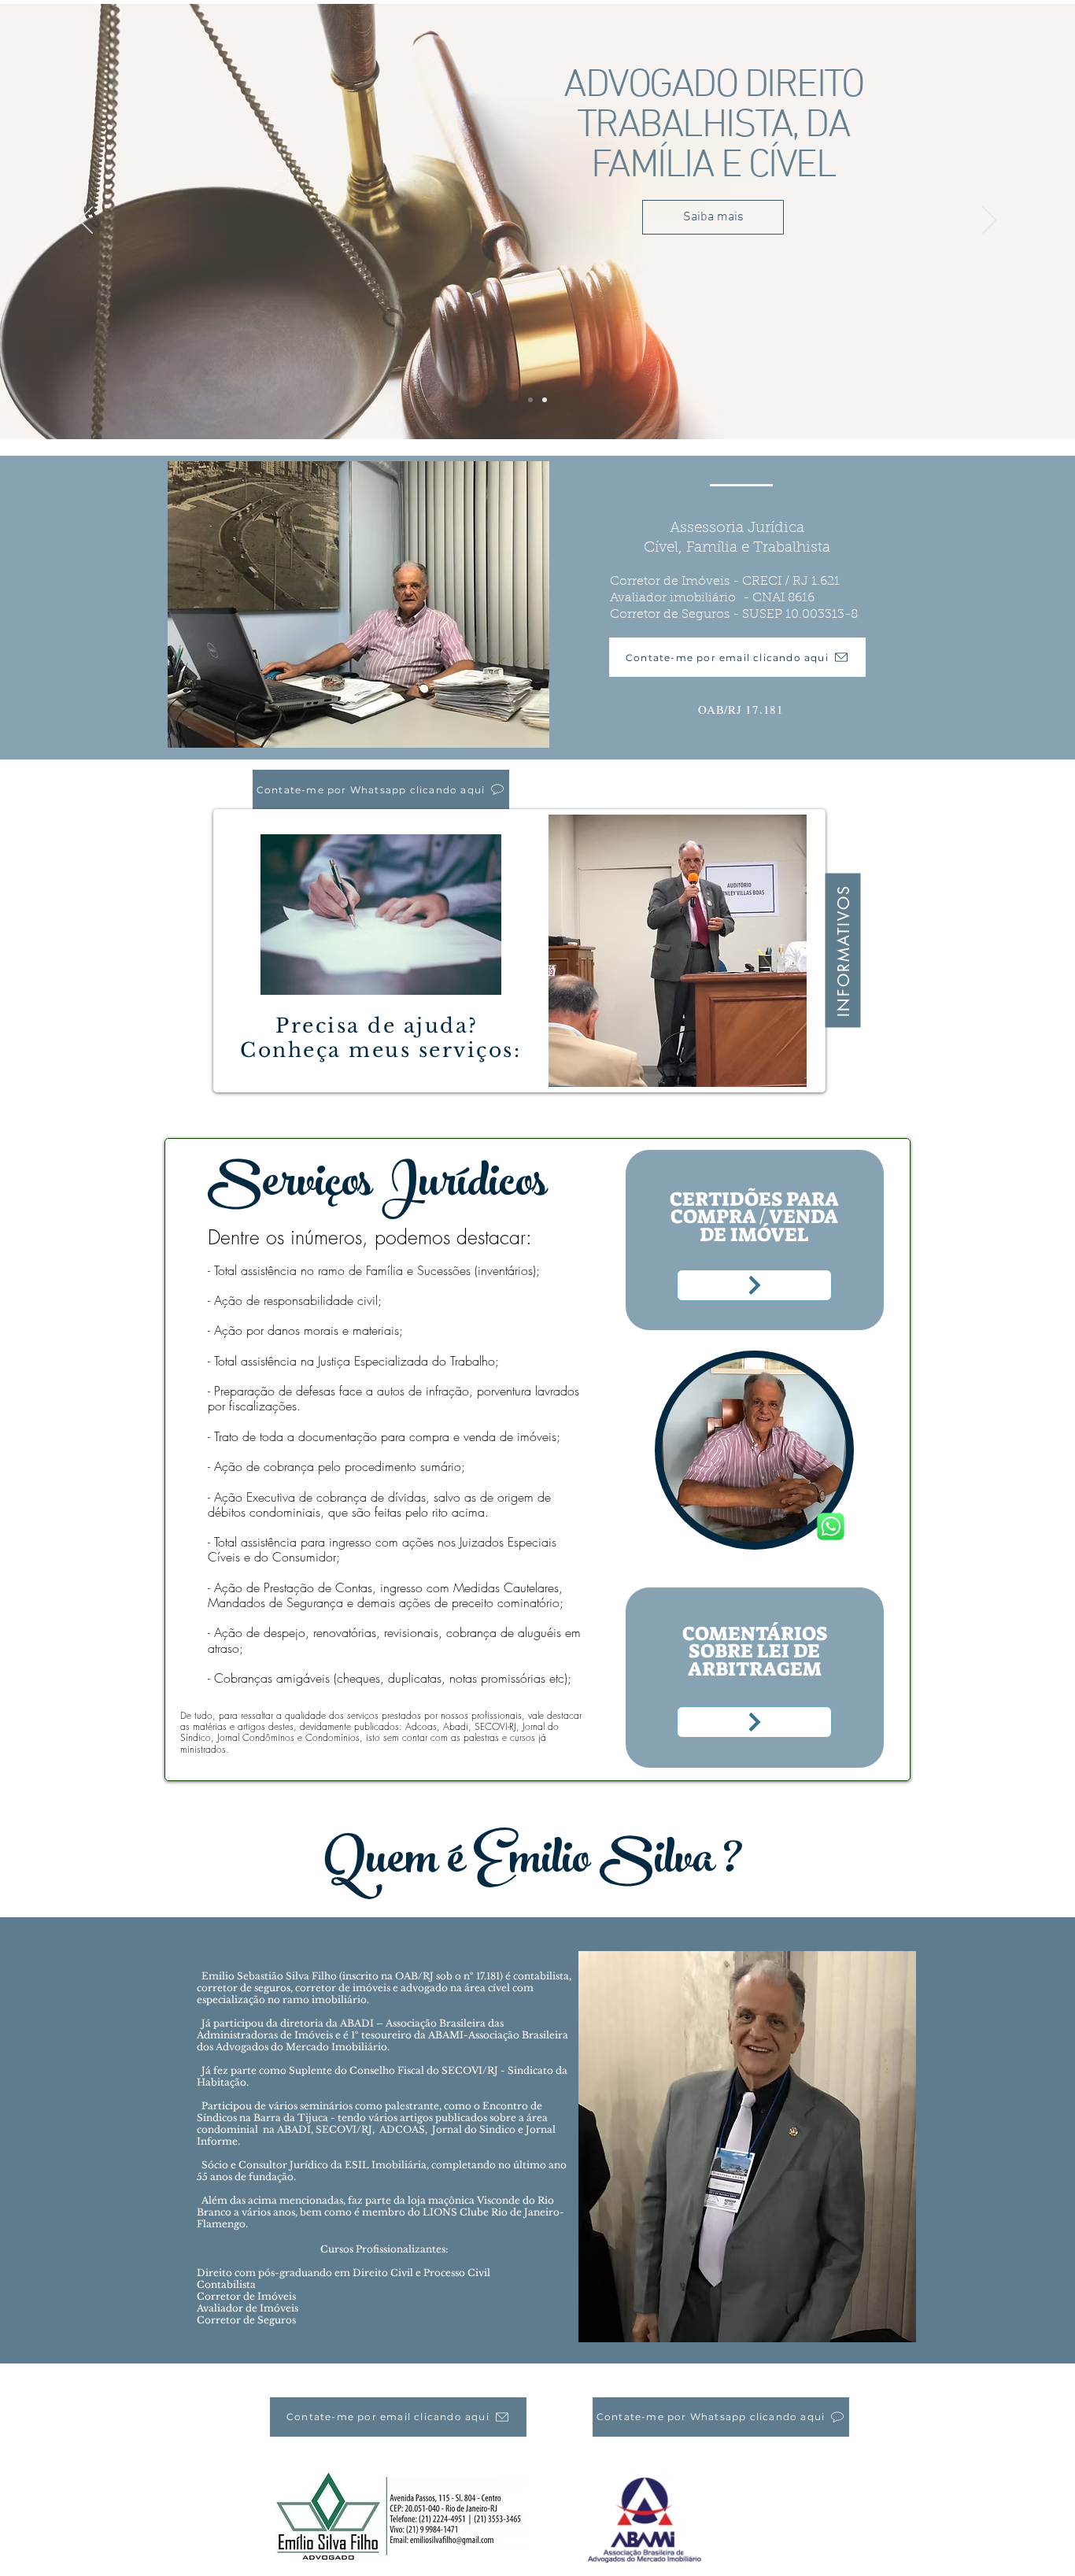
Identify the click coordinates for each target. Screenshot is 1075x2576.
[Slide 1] (530, 400)
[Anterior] (86, 221)
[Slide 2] (545, 400)
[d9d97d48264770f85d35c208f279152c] (831, 1526)
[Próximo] (989, 221)
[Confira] (754, 1285)
